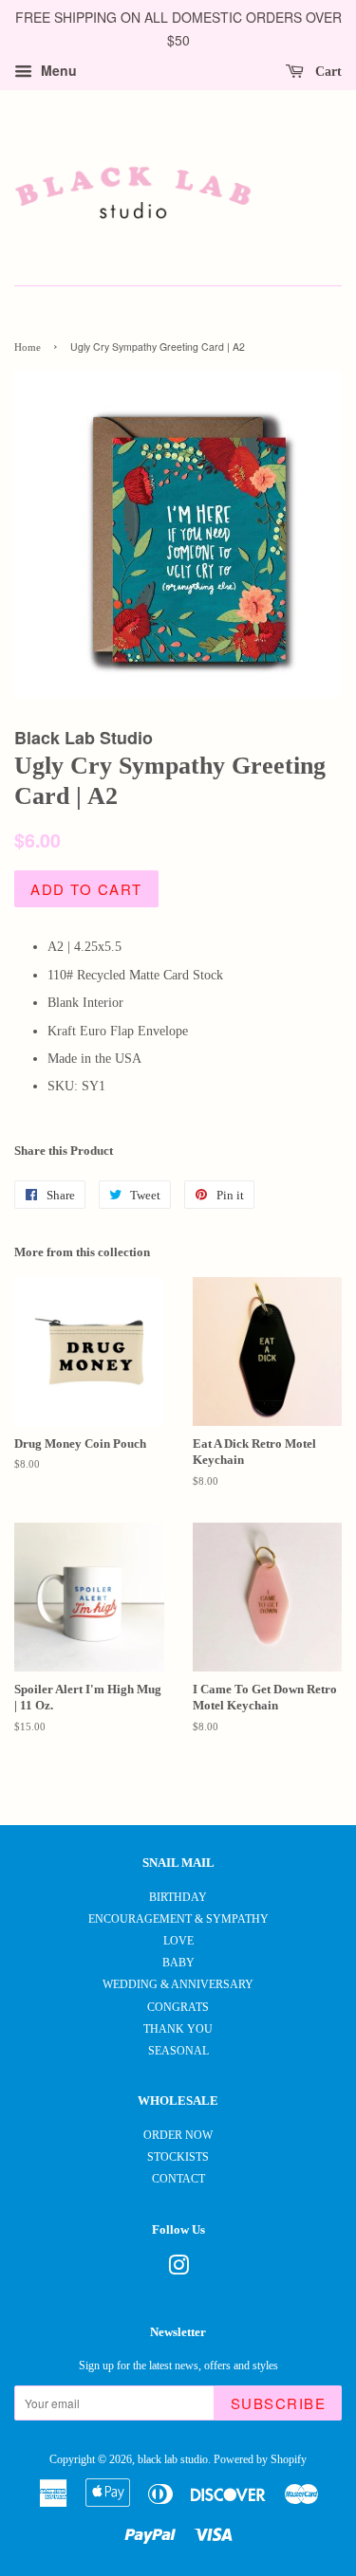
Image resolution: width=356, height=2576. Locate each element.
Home (28, 347)
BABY (178, 1963)
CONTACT (178, 2179)
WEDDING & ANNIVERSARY (178, 1984)
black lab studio (173, 2459)
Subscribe (279, 2403)
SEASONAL (178, 2051)
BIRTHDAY (178, 1897)
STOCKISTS (178, 2157)
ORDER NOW (178, 2135)
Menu (57, 70)
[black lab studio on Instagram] (178, 2270)
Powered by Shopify (260, 2459)
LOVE (178, 1941)
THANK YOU (178, 2029)
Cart (327, 71)
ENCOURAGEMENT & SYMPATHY (178, 1919)
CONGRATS (178, 2007)
